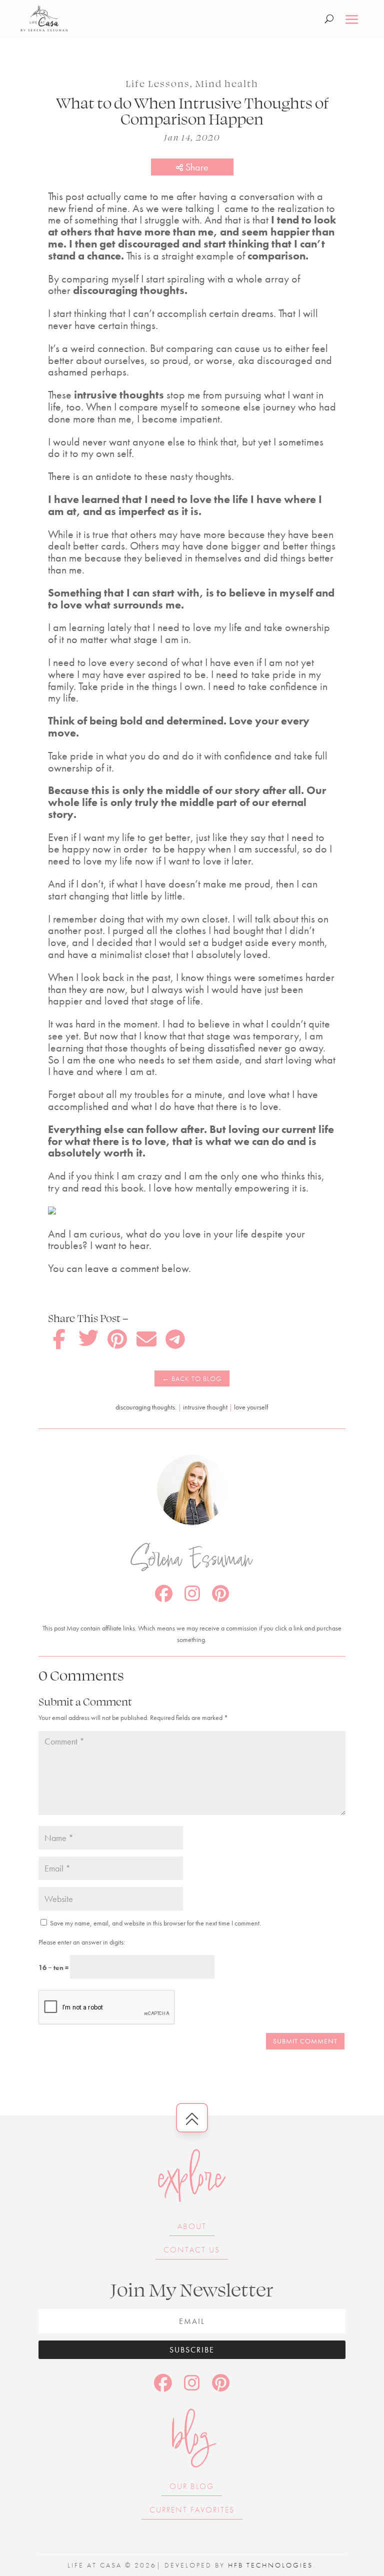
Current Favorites (192, 2510)
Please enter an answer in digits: (82, 1942)
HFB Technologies (270, 2565)
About (192, 2226)
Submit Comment (305, 2041)
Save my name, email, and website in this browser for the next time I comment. (155, 1923)
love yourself (251, 1407)
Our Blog (192, 2486)
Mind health (227, 83)
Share (196, 167)
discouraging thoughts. (146, 1407)
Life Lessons (158, 83)
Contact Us (192, 2250)
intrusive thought (205, 1407)
